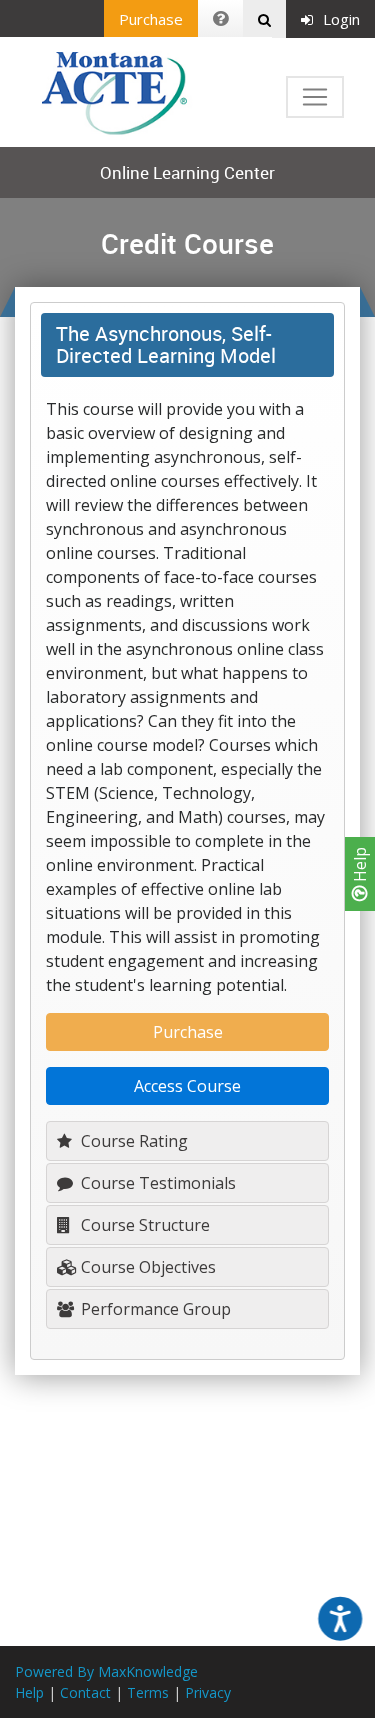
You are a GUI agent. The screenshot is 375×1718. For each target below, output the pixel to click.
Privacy (208, 1692)
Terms (148, 1692)
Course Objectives (146, 1267)
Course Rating (132, 1141)
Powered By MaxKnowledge (106, 1671)
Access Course (187, 1086)
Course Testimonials (156, 1183)
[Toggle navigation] (315, 97)
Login (341, 19)
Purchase (151, 19)
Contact (85, 1692)
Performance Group (154, 1309)
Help (360, 866)
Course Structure (143, 1225)
